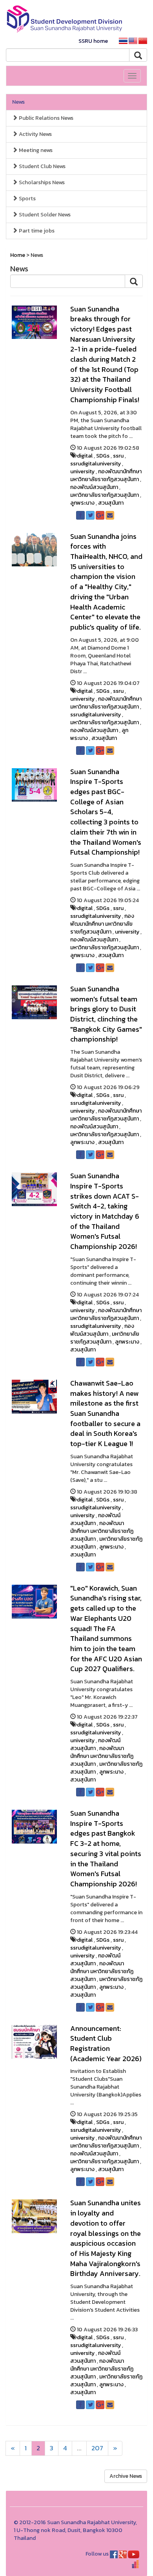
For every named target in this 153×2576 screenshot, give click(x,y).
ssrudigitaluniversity (96, 464)
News (18, 102)
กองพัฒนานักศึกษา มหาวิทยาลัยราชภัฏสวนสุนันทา (106, 475)
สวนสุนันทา (111, 503)
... (79, 2448)
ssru (118, 456)
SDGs (103, 456)
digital (85, 456)
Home (18, 255)
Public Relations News (46, 118)
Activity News (35, 134)
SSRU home (93, 41)
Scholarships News (41, 182)
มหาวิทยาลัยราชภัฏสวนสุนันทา (105, 495)
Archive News (126, 2476)
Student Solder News (44, 215)
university (82, 471)
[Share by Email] (110, 515)
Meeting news (35, 150)
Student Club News (42, 166)
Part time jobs (36, 231)
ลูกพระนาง (82, 503)
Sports (27, 199)
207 (97, 2448)
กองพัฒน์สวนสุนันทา (94, 487)
